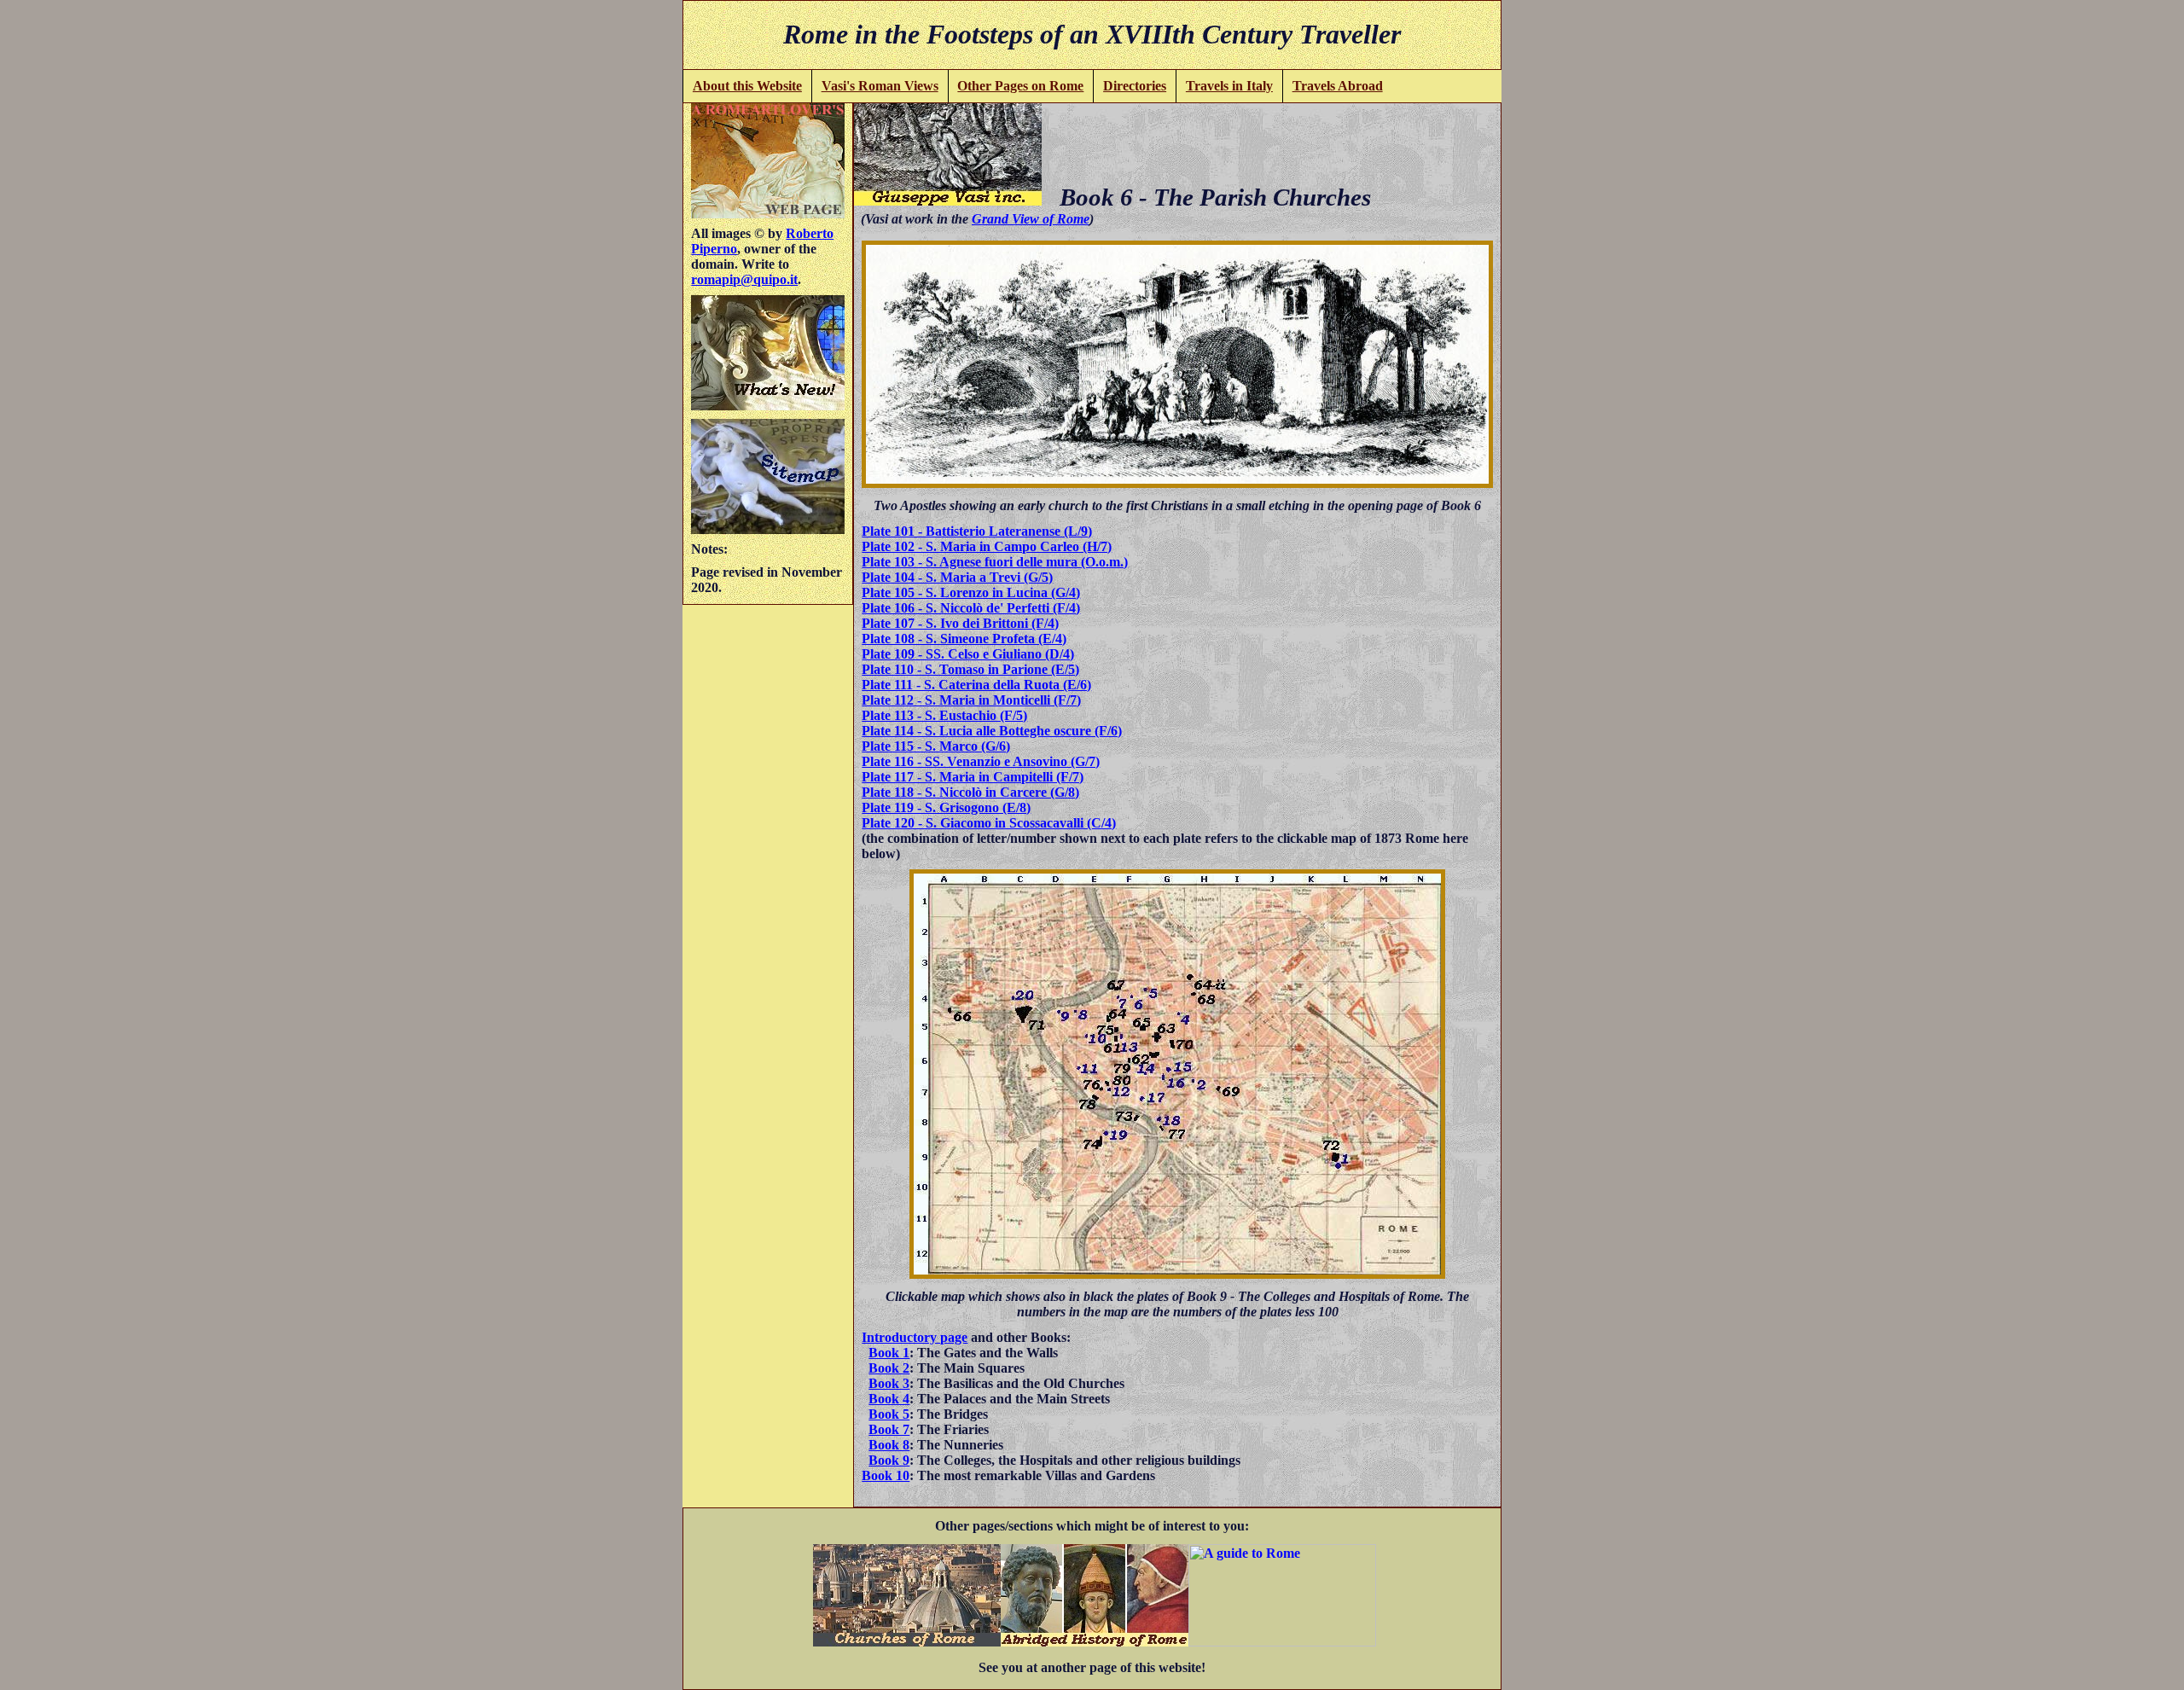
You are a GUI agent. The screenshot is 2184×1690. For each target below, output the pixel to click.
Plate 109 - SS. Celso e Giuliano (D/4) (968, 654)
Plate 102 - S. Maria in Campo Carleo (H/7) (987, 546)
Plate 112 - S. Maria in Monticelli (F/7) (971, 700)
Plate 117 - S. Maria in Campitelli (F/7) (973, 777)
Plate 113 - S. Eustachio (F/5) (944, 715)
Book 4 (889, 1399)
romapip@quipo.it (744, 279)
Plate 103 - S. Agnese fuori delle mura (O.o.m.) (995, 562)
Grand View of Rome (1031, 219)
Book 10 (886, 1475)
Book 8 (889, 1445)
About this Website (747, 86)
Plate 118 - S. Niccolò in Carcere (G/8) (970, 792)
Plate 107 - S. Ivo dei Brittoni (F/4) (960, 623)
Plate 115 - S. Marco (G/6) (936, 746)
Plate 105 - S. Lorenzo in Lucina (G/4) (971, 592)
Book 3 (889, 1383)
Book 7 (889, 1429)
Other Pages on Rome (1020, 86)
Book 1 (889, 1353)
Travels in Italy (1229, 86)
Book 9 (889, 1460)
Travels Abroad (1338, 86)
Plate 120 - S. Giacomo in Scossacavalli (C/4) (989, 823)
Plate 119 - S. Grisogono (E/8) (946, 807)
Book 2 (889, 1368)
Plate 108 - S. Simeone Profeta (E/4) (964, 639)
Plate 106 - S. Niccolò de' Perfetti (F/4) (971, 608)
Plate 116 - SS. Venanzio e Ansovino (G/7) (981, 761)
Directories (1135, 86)
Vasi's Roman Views (880, 86)
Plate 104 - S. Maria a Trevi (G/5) (957, 577)
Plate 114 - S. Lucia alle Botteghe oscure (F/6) (992, 731)
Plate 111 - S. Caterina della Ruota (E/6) (976, 685)
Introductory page (915, 1337)
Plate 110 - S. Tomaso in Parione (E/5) (970, 669)
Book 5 (889, 1414)
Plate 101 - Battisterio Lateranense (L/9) (977, 531)
